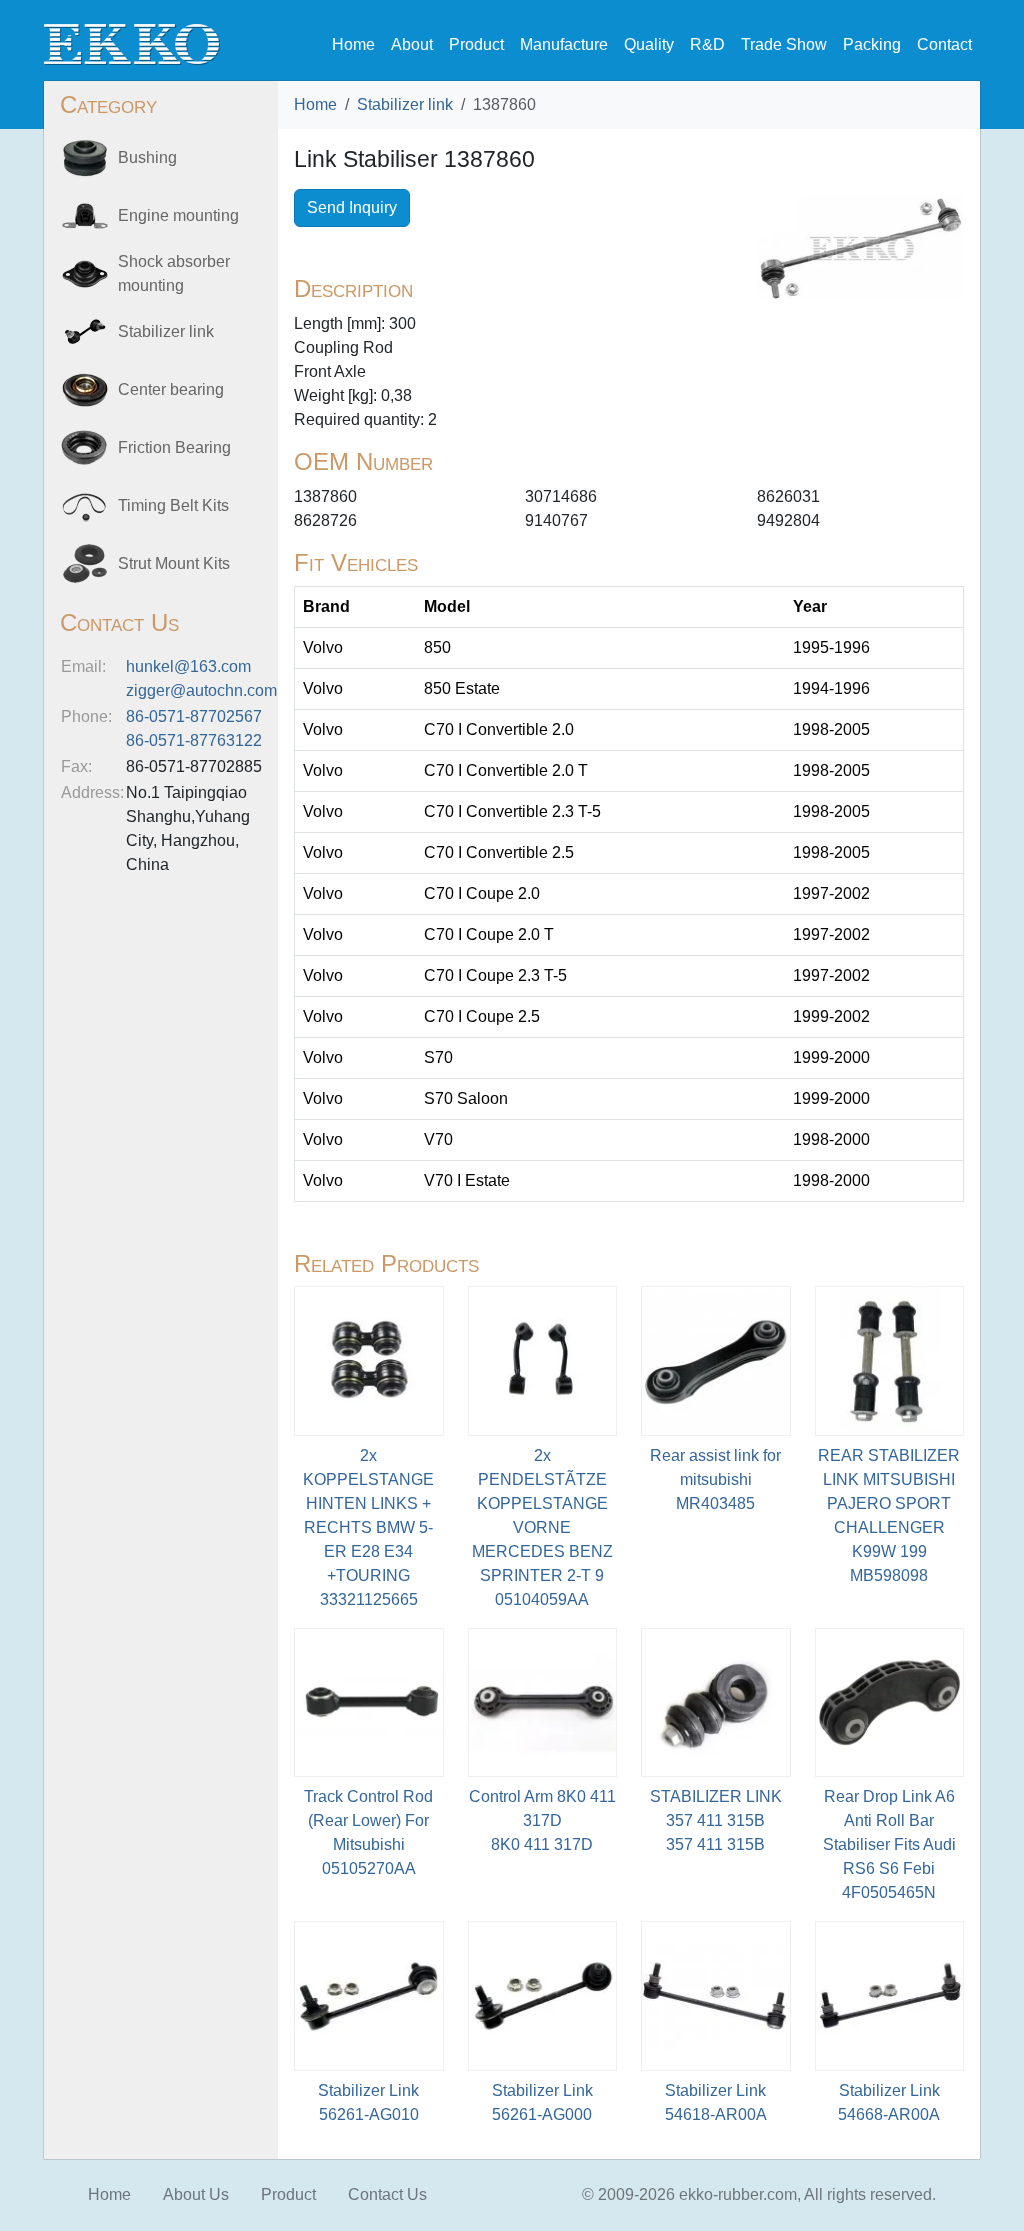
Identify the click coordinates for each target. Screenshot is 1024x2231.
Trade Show (784, 44)
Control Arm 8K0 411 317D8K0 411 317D (542, 1820)
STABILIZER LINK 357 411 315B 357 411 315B (716, 1820)
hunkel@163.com (188, 666)
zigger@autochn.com (201, 690)
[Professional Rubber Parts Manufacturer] (132, 43)
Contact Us (387, 2194)
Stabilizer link (405, 104)
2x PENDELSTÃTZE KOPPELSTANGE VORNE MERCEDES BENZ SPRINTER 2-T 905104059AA (542, 1527)
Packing (872, 44)
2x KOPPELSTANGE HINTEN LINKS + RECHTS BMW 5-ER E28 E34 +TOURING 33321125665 (368, 1527)
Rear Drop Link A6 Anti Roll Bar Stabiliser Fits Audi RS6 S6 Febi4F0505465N (889, 1844)
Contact (944, 44)
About (412, 44)
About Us (196, 2194)
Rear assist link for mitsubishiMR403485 (715, 1479)
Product (476, 44)
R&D (707, 44)
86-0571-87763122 (194, 740)
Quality (649, 44)
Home (353, 44)
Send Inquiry (352, 207)
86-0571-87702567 (194, 716)
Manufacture (564, 44)
